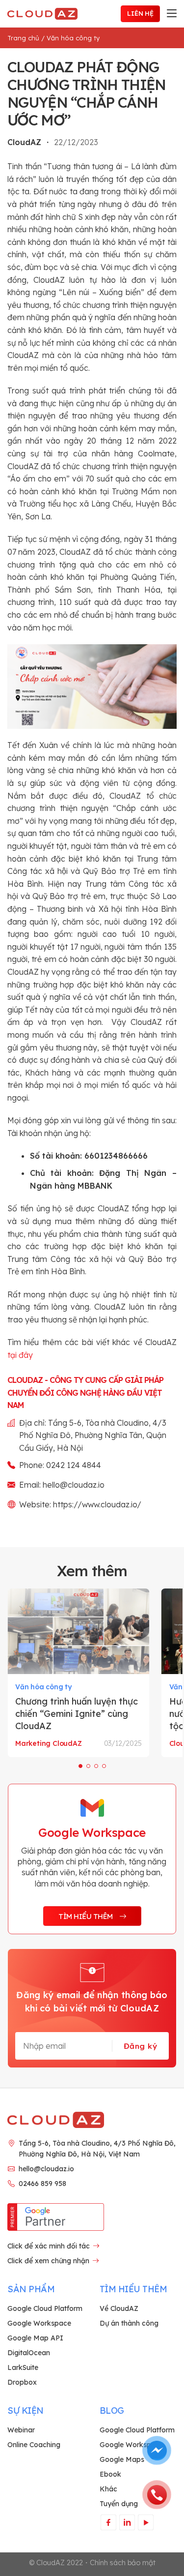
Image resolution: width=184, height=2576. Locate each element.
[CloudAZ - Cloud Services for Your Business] (44, 14)
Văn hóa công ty (73, 38)
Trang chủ (23, 38)
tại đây (20, 1355)
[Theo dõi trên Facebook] (108, 2522)
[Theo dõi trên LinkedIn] (127, 2522)
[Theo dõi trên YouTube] (145, 2522)
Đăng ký (140, 2046)
